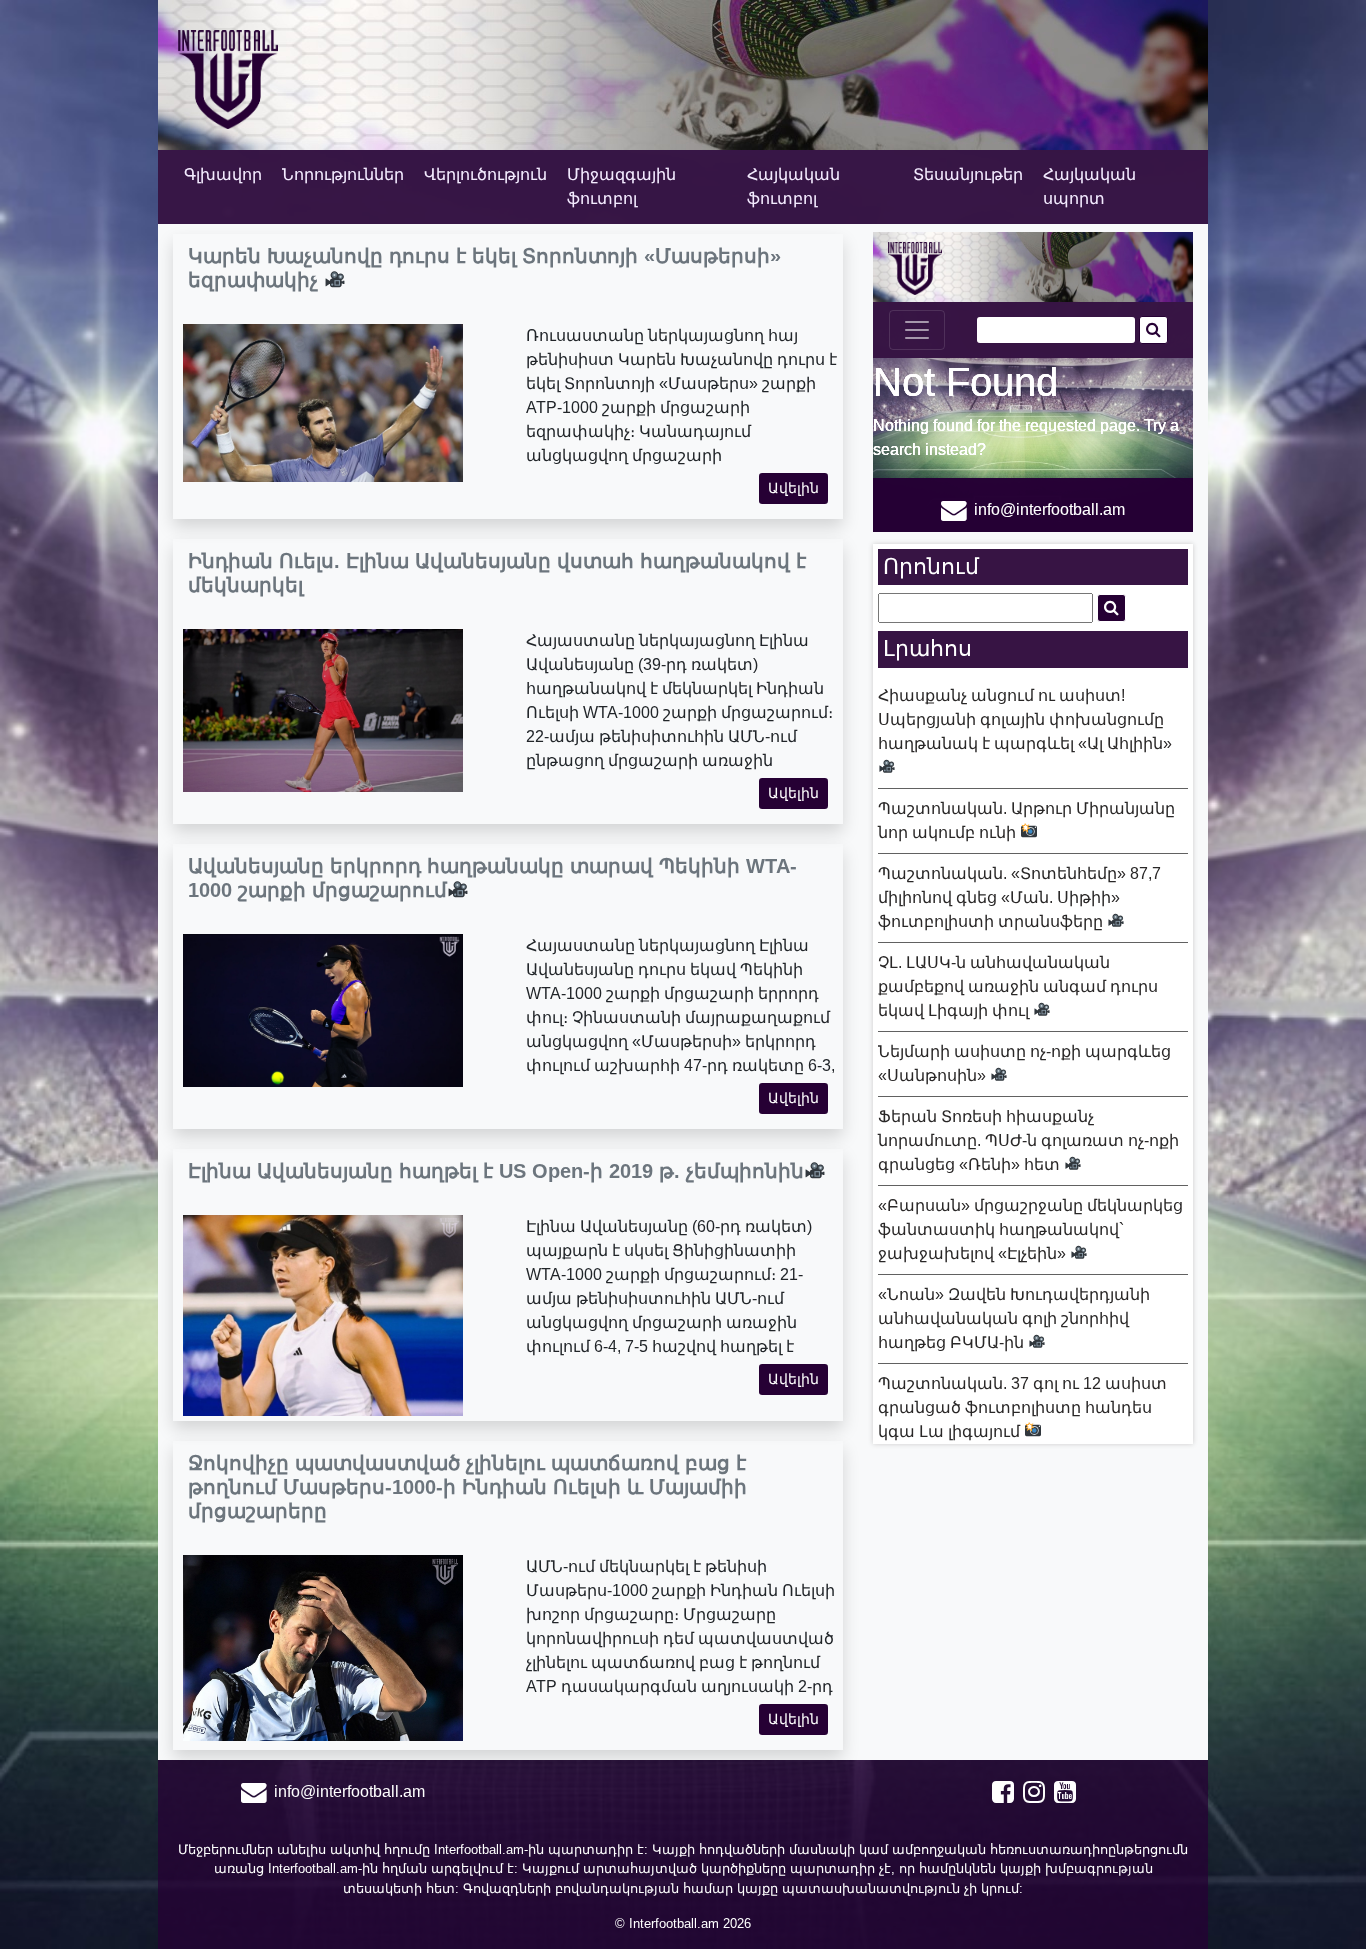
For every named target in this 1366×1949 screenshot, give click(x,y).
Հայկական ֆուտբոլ (793, 186)
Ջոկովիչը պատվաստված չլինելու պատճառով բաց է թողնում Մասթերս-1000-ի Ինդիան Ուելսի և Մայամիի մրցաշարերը (467, 1487)
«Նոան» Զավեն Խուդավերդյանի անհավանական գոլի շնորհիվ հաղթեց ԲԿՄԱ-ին (1014, 1318)
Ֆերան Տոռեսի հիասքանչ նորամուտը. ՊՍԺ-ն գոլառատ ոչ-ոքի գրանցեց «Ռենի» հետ (1028, 1140)
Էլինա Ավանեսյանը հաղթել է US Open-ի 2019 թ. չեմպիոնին (496, 1171)
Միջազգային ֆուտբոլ (621, 186)
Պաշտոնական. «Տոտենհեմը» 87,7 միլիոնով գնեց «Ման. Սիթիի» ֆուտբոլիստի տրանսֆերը (1019, 897)
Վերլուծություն (485, 174)
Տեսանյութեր (968, 174)
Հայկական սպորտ (1089, 186)
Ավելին (793, 488)
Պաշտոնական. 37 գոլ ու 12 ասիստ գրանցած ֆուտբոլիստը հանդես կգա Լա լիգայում (1022, 1407)
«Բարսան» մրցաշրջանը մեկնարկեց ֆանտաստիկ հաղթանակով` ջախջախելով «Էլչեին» (1030, 1229)
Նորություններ (343, 174)
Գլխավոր (223, 174)
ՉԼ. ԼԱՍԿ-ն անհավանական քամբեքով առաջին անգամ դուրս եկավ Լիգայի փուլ (1018, 986)
